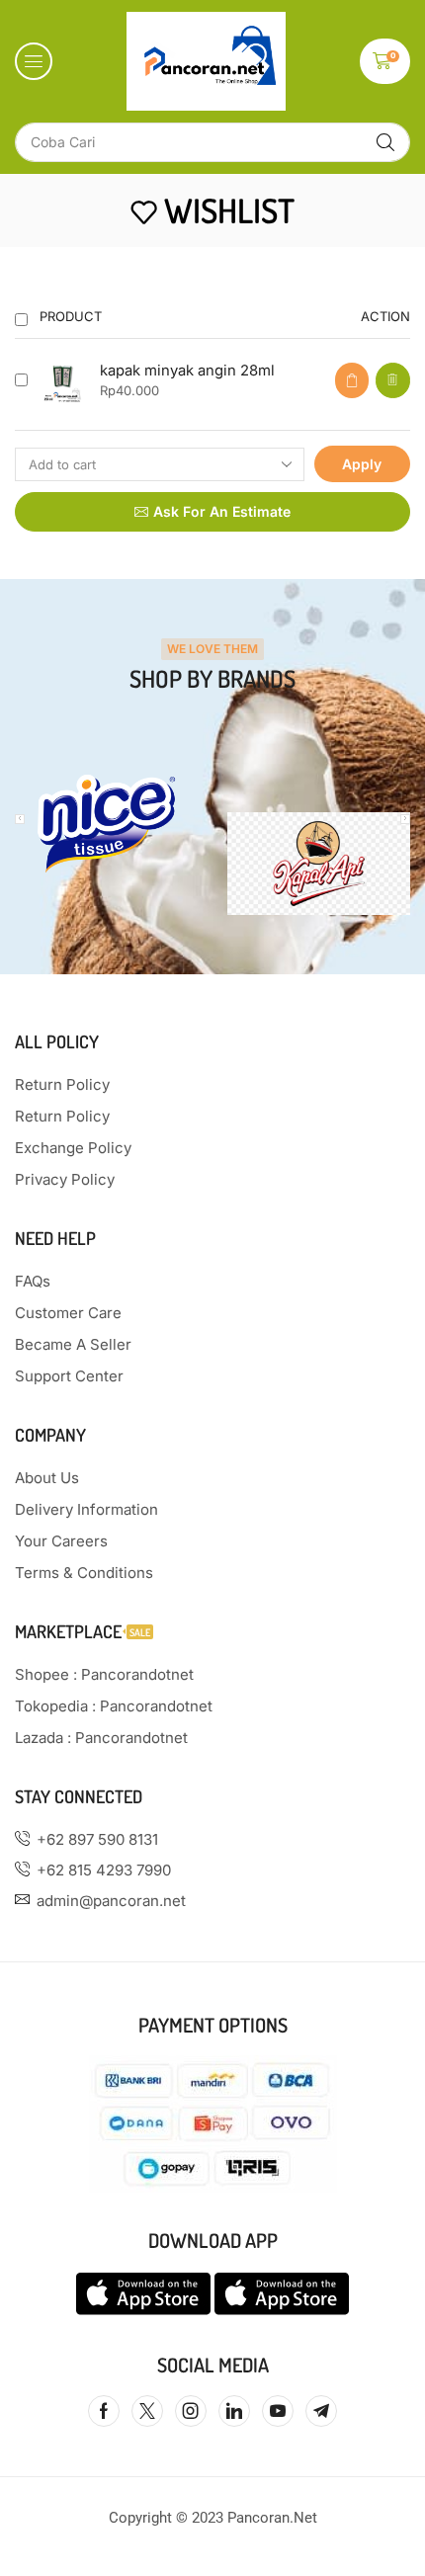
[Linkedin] (234, 2411)
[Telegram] (321, 2411)
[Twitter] (147, 2411)
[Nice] (106, 824)
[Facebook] (104, 2411)
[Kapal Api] (319, 864)
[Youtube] (278, 2411)
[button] (34, 61)
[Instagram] (191, 2411)
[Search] (385, 142)
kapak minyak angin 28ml (187, 371)
